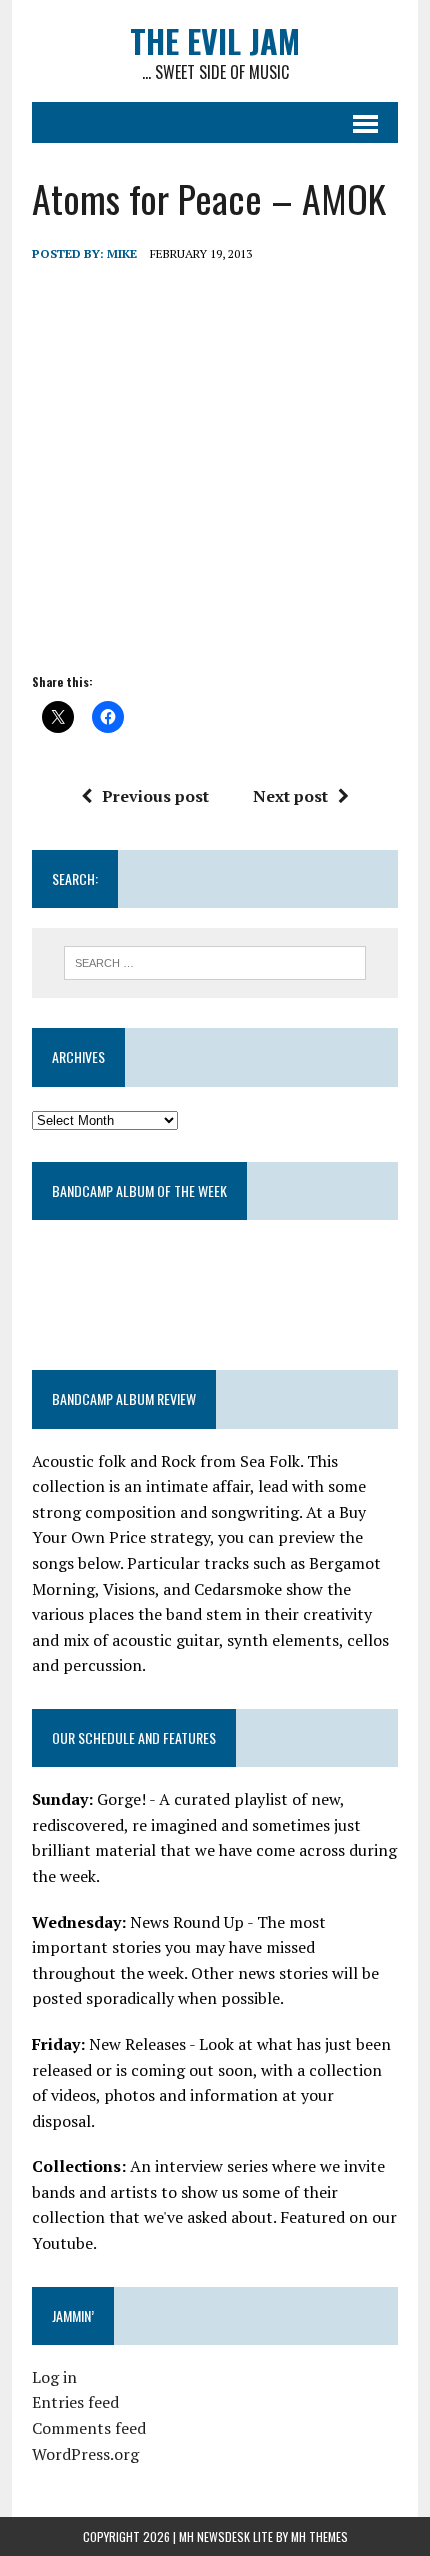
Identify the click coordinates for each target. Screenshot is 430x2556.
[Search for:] (215, 961)
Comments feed (89, 2428)
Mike (122, 253)
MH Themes (319, 2536)
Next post (290, 796)
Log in (54, 2377)
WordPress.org (85, 2454)
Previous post (155, 796)
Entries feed (75, 2402)
